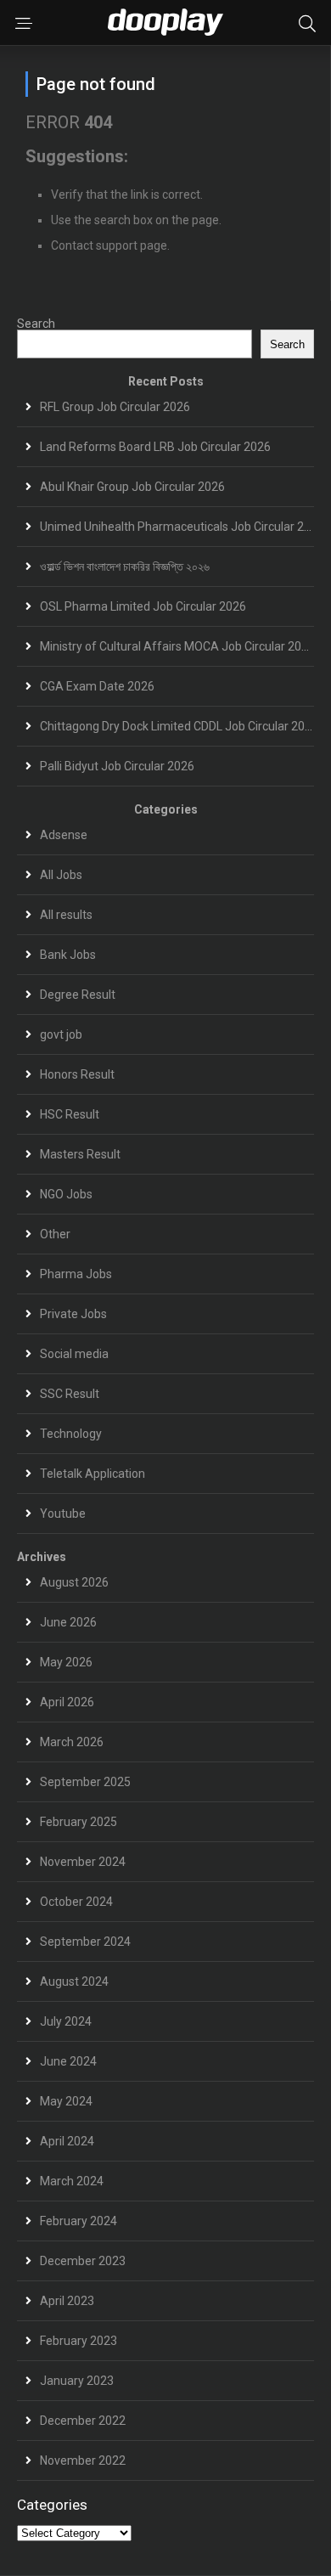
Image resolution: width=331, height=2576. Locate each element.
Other (55, 1234)
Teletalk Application (93, 1474)
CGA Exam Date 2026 (97, 686)
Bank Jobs (68, 955)
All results (66, 915)
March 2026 (72, 1742)
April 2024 (67, 2141)
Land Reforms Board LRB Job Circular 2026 (155, 447)
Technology (71, 1434)
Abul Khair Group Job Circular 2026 (132, 487)
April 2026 (67, 1702)
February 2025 (79, 1822)
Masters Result (80, 1154)
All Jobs (61, 875)
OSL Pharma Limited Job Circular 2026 (143, 606)
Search (36, 324)
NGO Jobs (66, 1194)
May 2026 (66, 1662)
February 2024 (79, 2221)
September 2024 (85, 1942)
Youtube (63, 1513)
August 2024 (74, 1981)
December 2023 (83, 2261)
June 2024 (68, 2061)
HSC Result (70, 1114)
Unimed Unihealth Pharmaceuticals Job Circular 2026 (182, 527)
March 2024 (72, 2181)
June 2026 (68, 1622)
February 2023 (79, 2341)
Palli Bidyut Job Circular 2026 (117, 766)
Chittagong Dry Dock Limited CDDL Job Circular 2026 (179, 726)
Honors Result (77, 1074)
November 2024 (83, 1862)
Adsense (64, 835)
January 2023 (77, 2381)
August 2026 (74, 1582)
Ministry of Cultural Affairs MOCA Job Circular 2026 (177, 646)
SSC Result (70, 1394)
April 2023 (67, 2301)
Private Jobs (73, 1314)
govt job (61, 1034)
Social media (74, 1354)
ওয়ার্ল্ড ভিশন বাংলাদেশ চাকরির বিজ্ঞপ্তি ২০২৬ (125, 566)
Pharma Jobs (76, 1274)
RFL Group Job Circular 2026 (115, 407)
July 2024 (66, 2021)
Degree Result (78, 995)
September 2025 (85, 1782)
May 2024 (66, 2101)
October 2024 (76, 1902)
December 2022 (83, 2421)
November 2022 (83, 2460)
